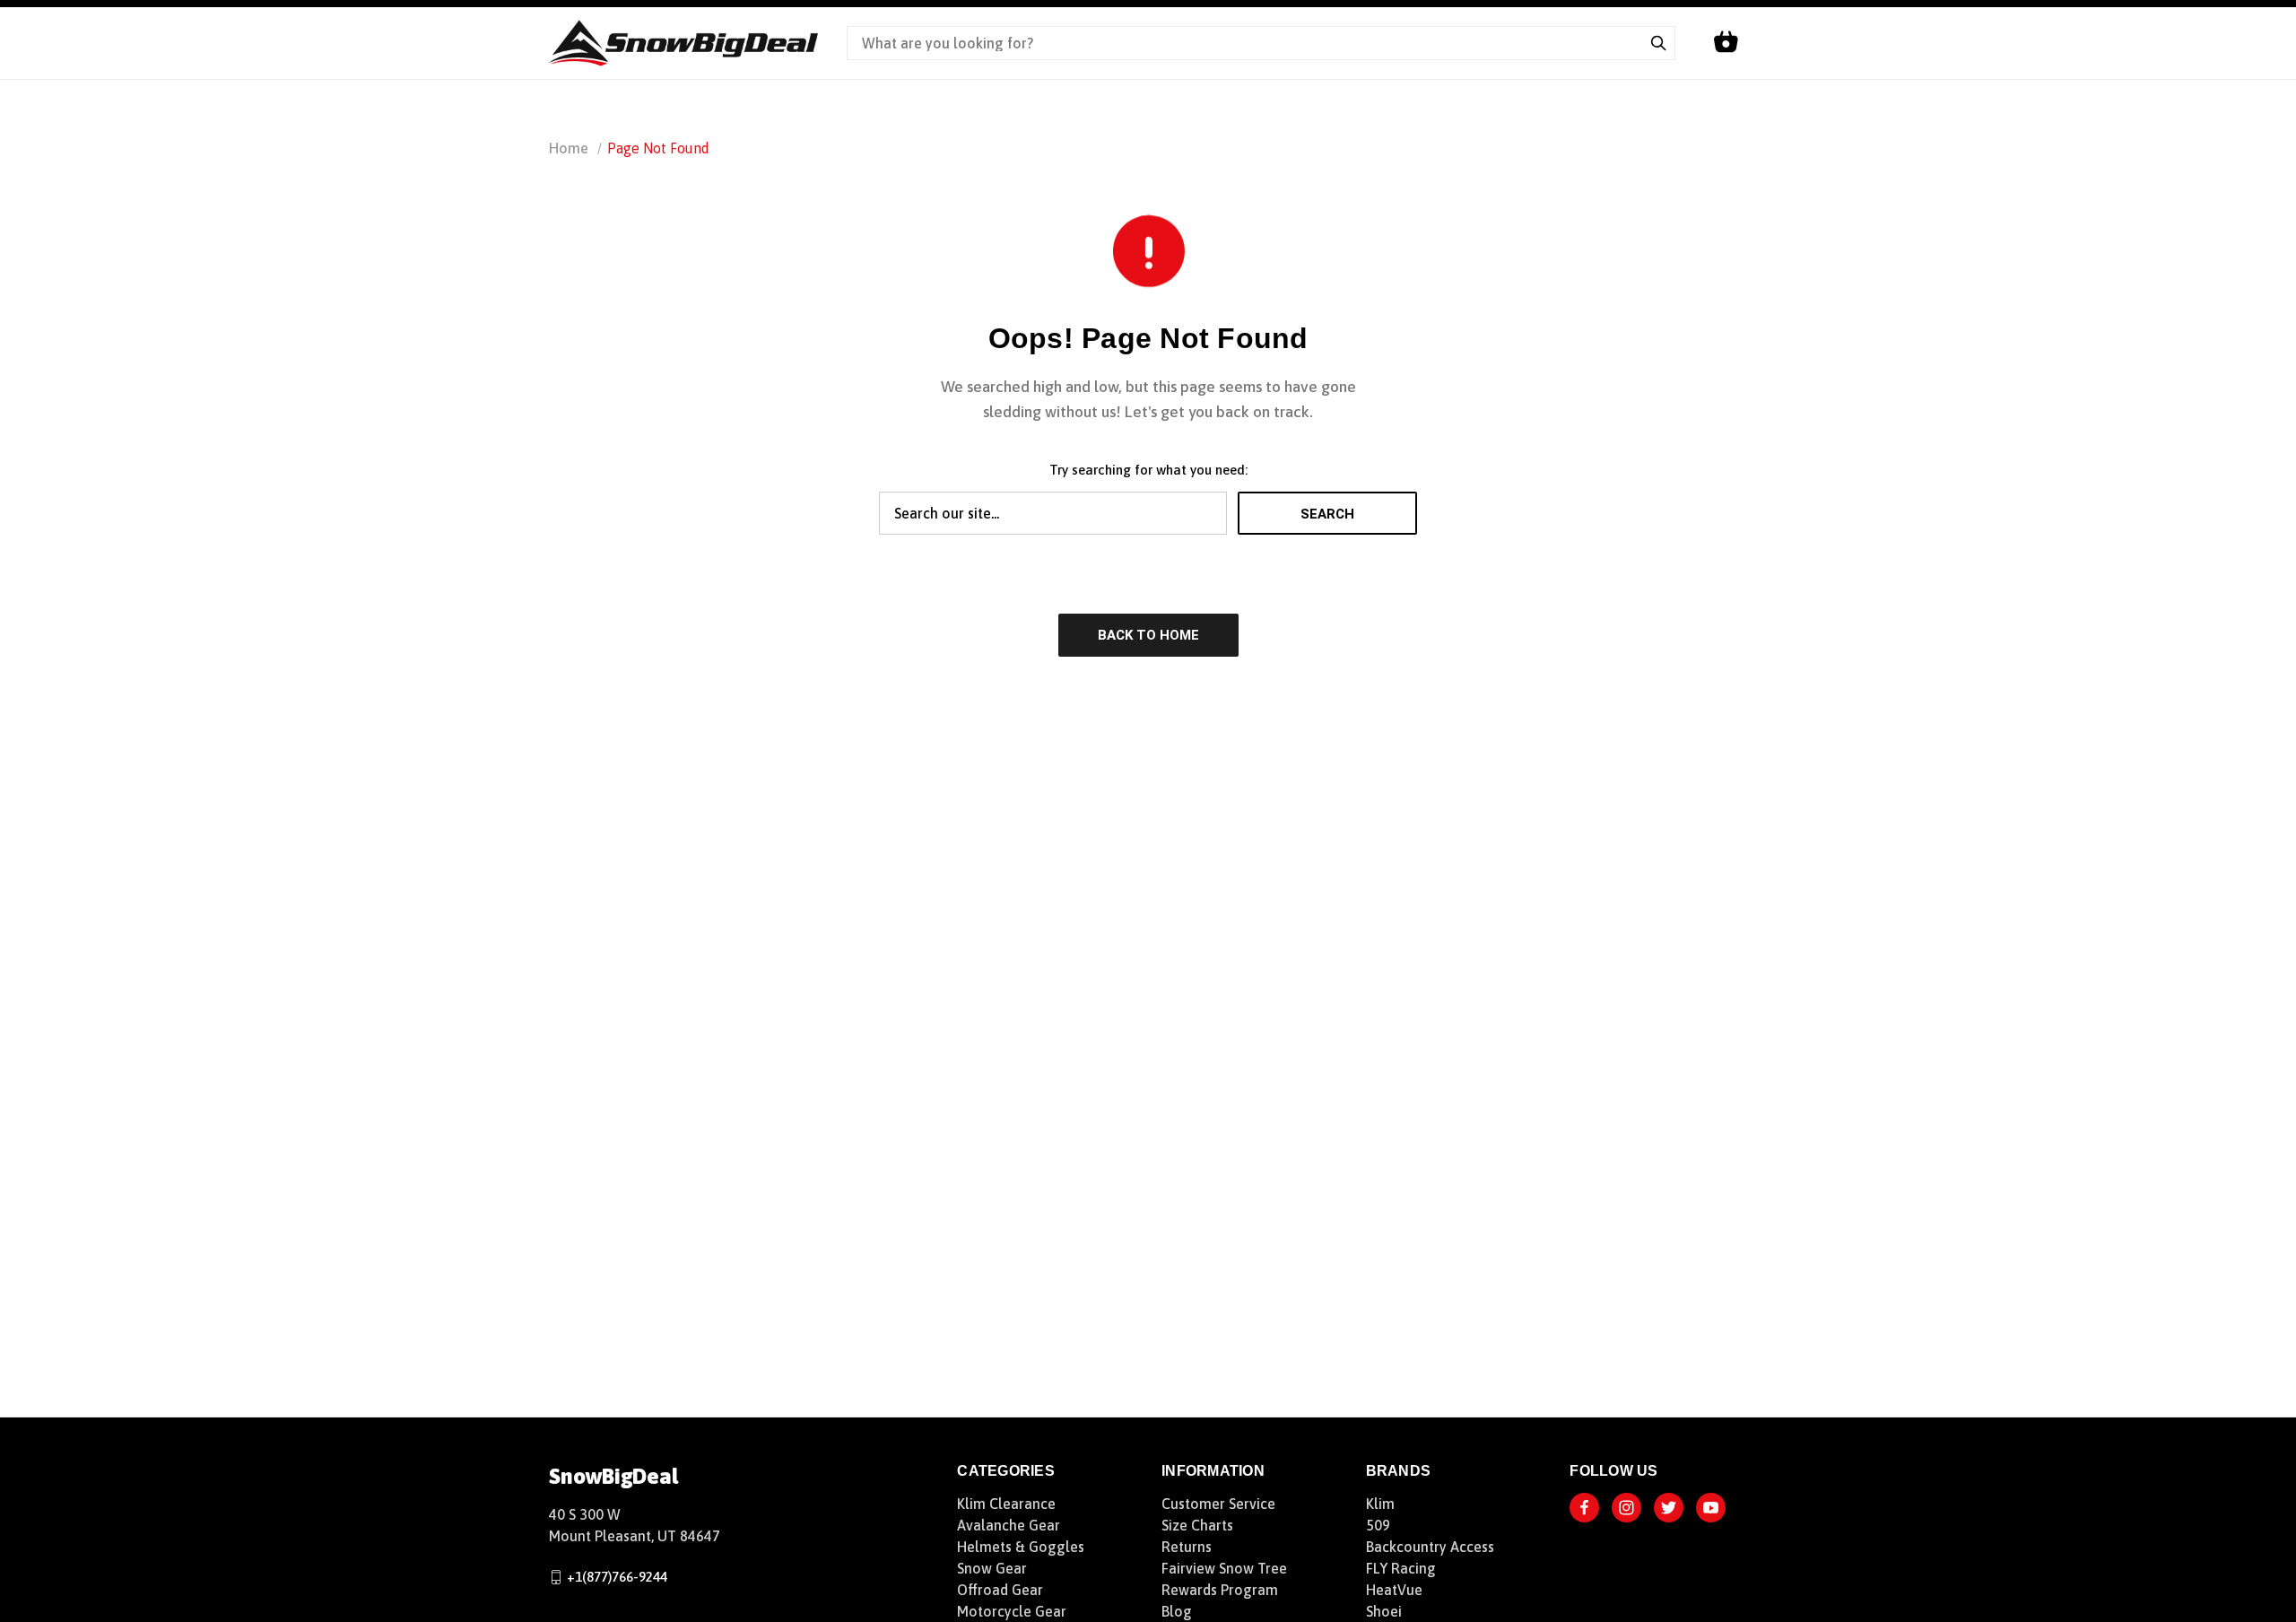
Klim (1380, 1504)
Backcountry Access (1430, 1547)
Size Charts (1197, 1525)
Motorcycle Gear (1012, 1611)
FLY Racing (1401, 1568)
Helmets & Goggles (1021, 1547)
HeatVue (1394, 1590)
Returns (1187, 1547)
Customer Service (1218, 1504)
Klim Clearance (1006, 1504)
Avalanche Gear (1009, 1525)
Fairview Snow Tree (1224, 1568)
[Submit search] (1658, 43)
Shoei (1384, 1611)
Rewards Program (1220, 1590)
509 (1378, 1525)
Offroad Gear (1000, 1590)
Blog (1177, 1611)
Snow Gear (992, 1568)
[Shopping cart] (1726, 43)
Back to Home (1148, 635)
